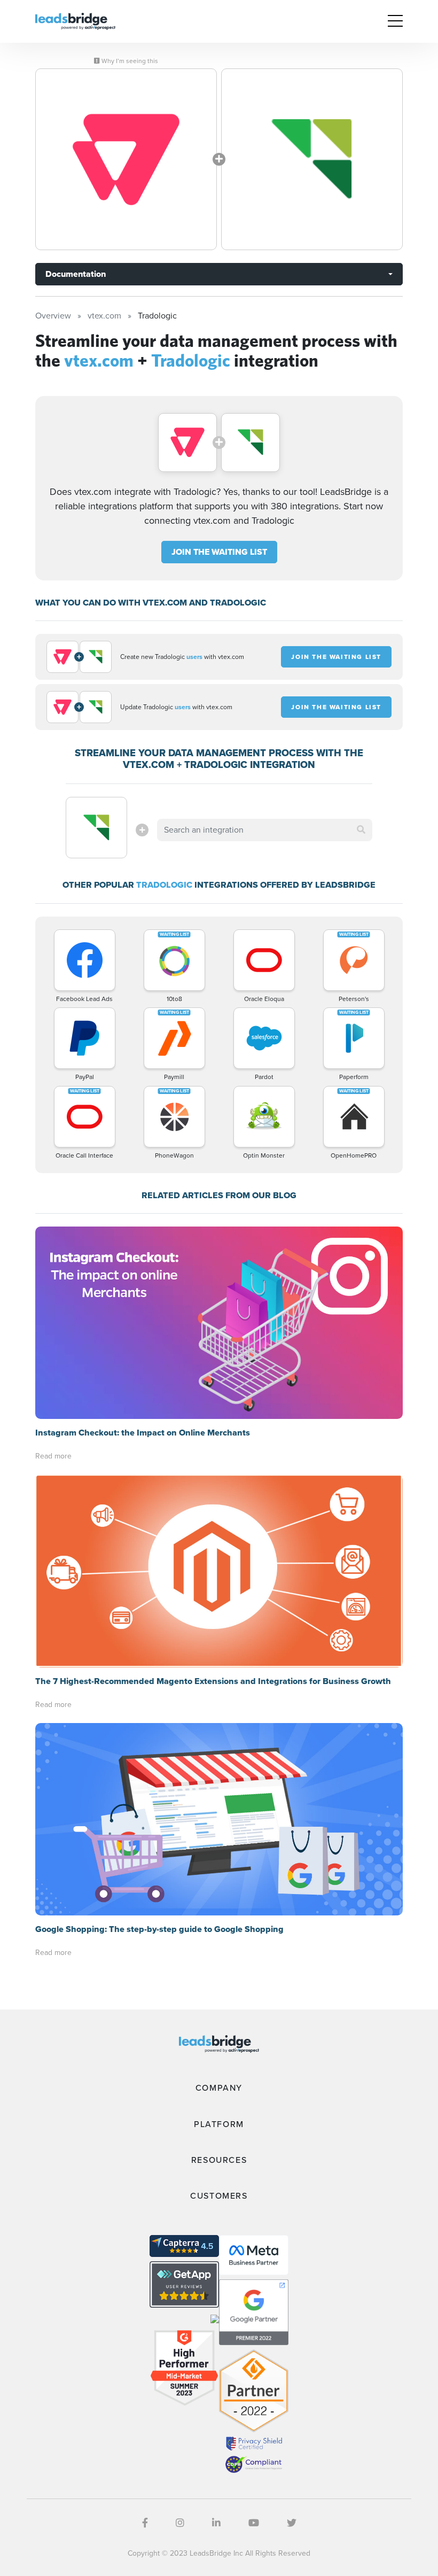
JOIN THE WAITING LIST (219, 552)
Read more (53, 1456)
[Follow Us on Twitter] (292, 2523)
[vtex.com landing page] (126, 159)
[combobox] (264, 830)
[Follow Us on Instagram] (180, 2523)
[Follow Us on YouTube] (254, 2523)
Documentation (76, 274)
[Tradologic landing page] (312, 159)
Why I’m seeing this (129, 61)
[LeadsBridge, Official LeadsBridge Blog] (75, 21)
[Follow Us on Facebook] (145, 2523)
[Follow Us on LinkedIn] (216, 2523)
